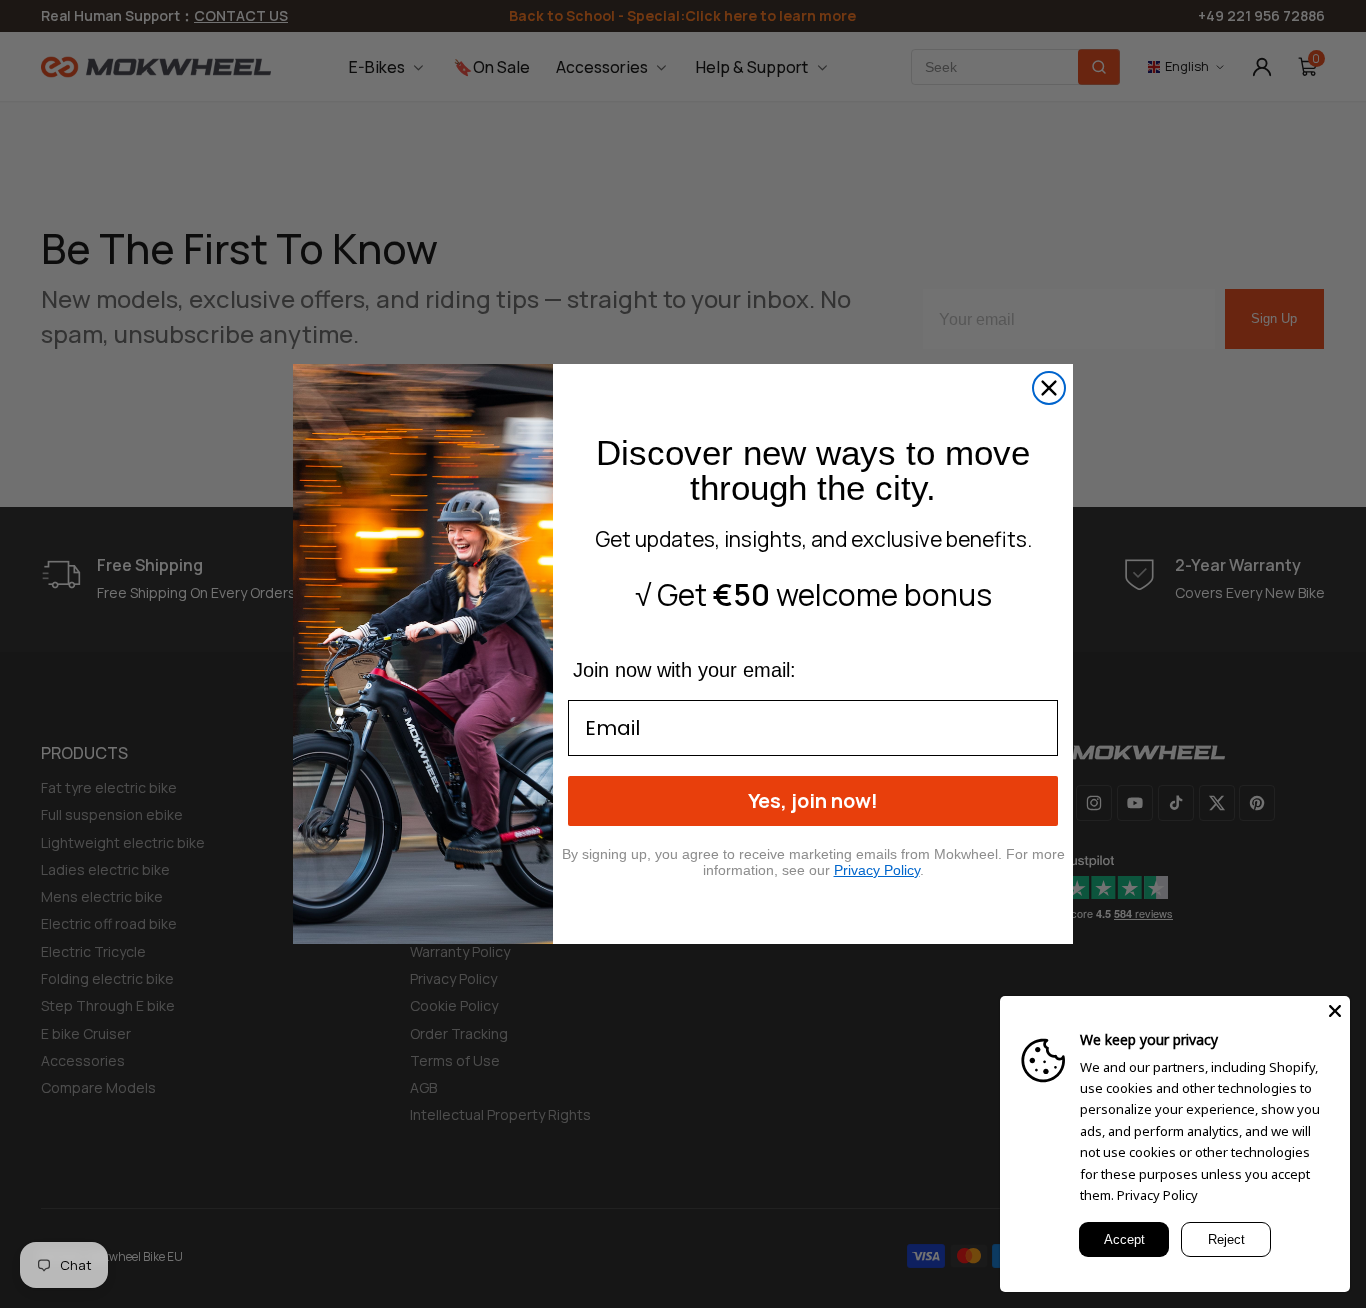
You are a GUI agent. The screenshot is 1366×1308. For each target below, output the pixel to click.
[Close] (1335, 1011)
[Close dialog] (1049, 388)
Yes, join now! (813, 800)
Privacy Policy (1157, 1195)
